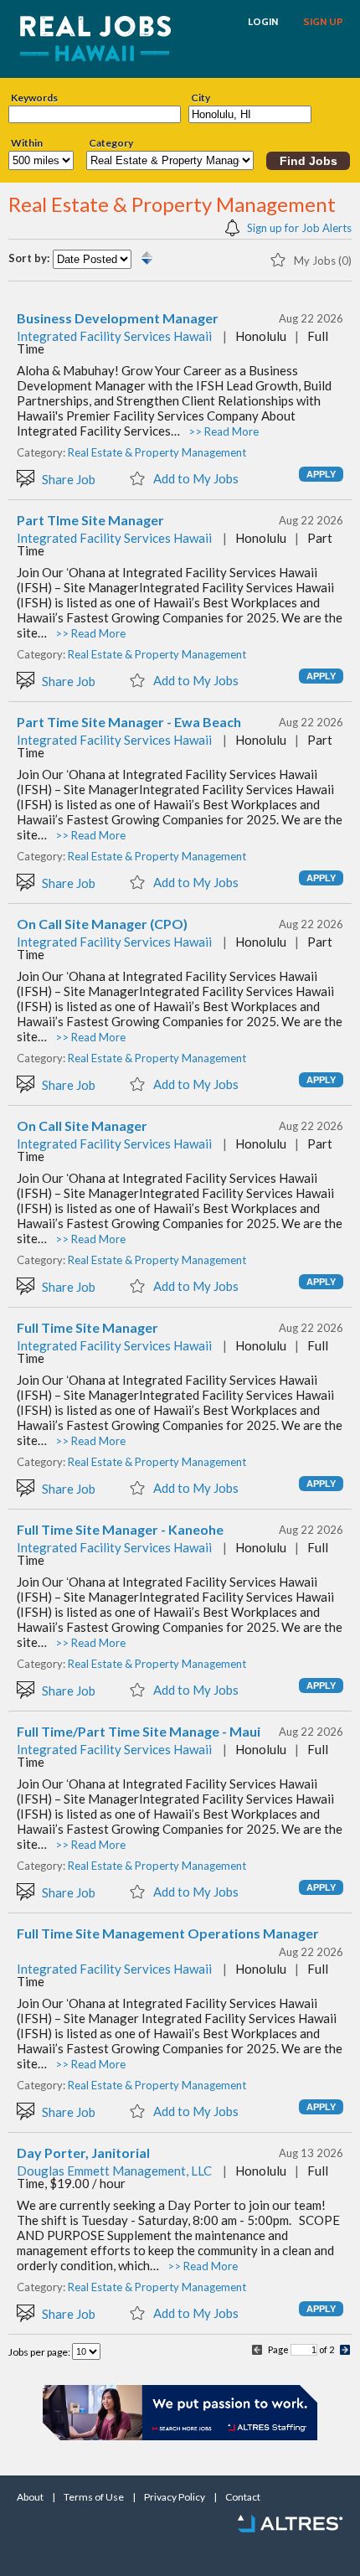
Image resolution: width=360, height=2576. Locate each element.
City (201, 98)
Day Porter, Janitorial (83, 2153)
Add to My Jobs (195, 478)
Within (27, 143)
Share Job (67, 479)
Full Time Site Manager (87, 1328)
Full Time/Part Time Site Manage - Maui (139, 1732)
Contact (243, 2497)
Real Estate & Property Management (157, 452)
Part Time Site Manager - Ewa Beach (129, 722)
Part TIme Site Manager (90, 520)
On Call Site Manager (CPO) (102, 924)
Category (111, 143)
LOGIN (263, 22)
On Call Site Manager (82, 1126)
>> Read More (224, 431)
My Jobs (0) (321, 260)
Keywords (34, 98)
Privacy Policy (175, 2497)
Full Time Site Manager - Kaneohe (120, 1530)
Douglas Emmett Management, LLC (114, 2171)
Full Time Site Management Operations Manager (168, 1933)
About (30, 2497)
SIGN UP (323, 22)
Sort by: (29, 258)
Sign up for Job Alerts (298, 227)
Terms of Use (94, 2497)
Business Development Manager (118, 318)
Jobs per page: (40, 2352)
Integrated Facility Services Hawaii (114, 336)
